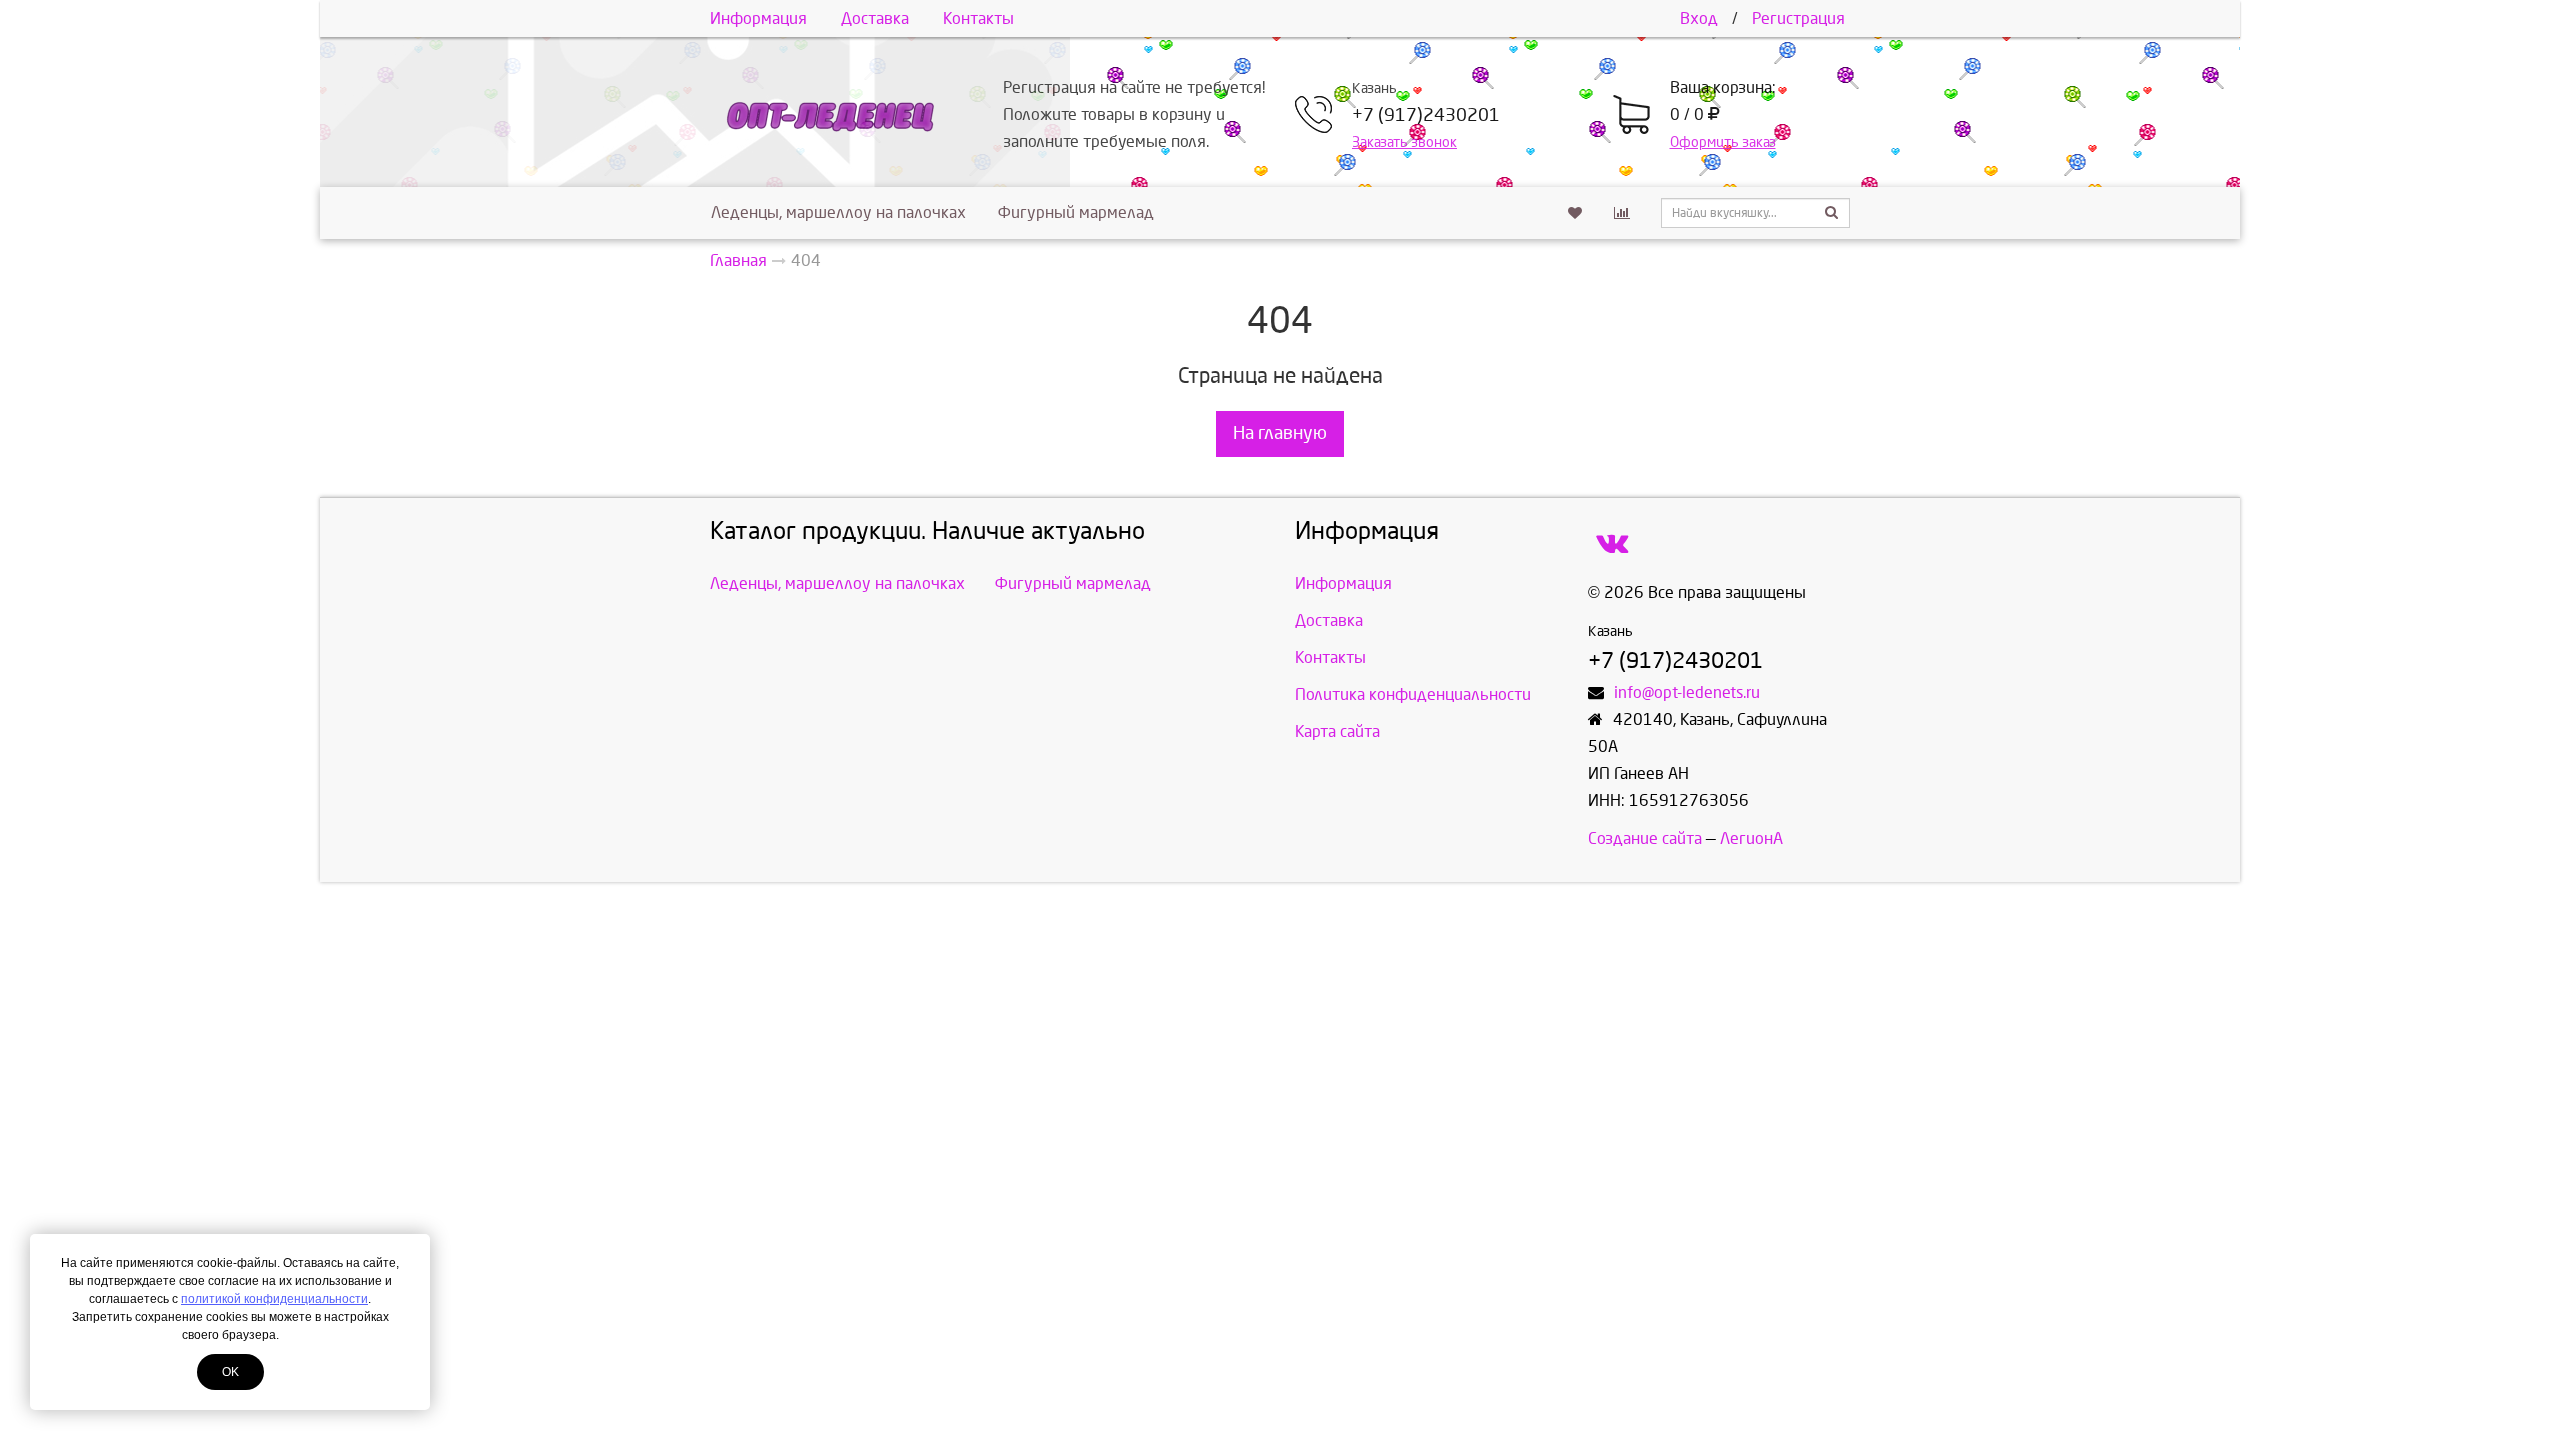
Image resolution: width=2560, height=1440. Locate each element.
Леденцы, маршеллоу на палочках (838, 212)
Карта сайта (1337, 731)
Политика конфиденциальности (1413, 694)
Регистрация (1798, 18)
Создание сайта (1645, 838)
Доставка (875, 18)
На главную (1280, 433)
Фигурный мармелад (1076, 212)
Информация (758, 18)
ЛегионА (1751, 838)
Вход (1699, 18)
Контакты (978, 18)
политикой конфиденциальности (274, 1299)
